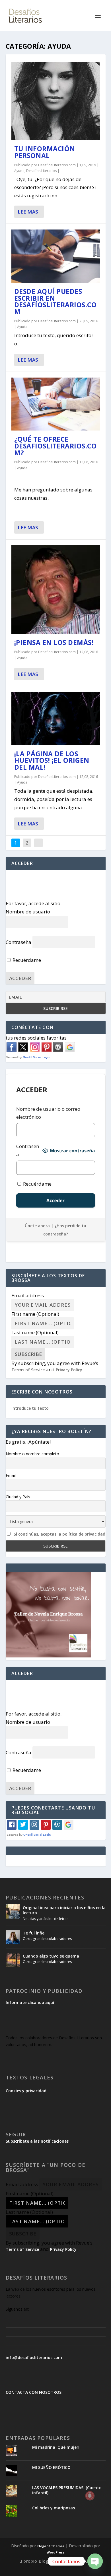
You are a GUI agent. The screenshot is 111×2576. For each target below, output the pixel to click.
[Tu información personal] (56, 101)
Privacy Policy (69, 1370)
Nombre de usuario (28, 912)
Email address (28, 1295)
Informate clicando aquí (30, 2002)
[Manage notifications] (90, 2496)
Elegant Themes (51, 2546)
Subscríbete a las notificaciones (37, 2141)
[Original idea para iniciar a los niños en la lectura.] (13, 1911)
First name (35, 1314)
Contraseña (18, 942)
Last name (35, 1332)
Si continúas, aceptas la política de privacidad (59, 1534)
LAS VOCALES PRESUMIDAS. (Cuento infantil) (67, 2490)
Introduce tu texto (30, 1408)
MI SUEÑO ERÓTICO (51, 2467)
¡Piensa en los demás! (54, 642)
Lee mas (28, 212)
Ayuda (19, 171)
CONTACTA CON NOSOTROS (34, 2392)
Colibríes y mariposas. (54, 2508)
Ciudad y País (18, 1497)
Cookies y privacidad (26, 2091)
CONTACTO (82, 2561)
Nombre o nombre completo (32, 1454)
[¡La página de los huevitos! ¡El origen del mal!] (56, 719)
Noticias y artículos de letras (46, 1919)
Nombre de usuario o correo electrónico (48, 1113)
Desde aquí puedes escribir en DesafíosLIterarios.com (55, 301)
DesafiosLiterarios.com (57, 165)
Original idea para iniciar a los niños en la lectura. (64, 1910)
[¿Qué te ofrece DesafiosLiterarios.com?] (56, 404)
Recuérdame (26, 960)
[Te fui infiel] (13, 1937)
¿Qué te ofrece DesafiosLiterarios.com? (55, 446)
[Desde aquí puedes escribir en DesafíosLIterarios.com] (56, 256)
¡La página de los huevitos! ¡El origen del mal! (52, 761)
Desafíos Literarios (41, 171)
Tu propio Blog (33, 2561)
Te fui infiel (34, 1933)
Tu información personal (45, 152)
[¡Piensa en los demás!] (56, 590)
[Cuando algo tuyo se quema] (13, 1960)
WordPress (55, 2552)
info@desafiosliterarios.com (34, 2357)
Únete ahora (37, 1226)
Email (11, 1475)
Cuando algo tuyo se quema (51, 1956)
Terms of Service (28, 1370)
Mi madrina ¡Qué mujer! (56, 2447)
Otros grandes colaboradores (47, 1939)
